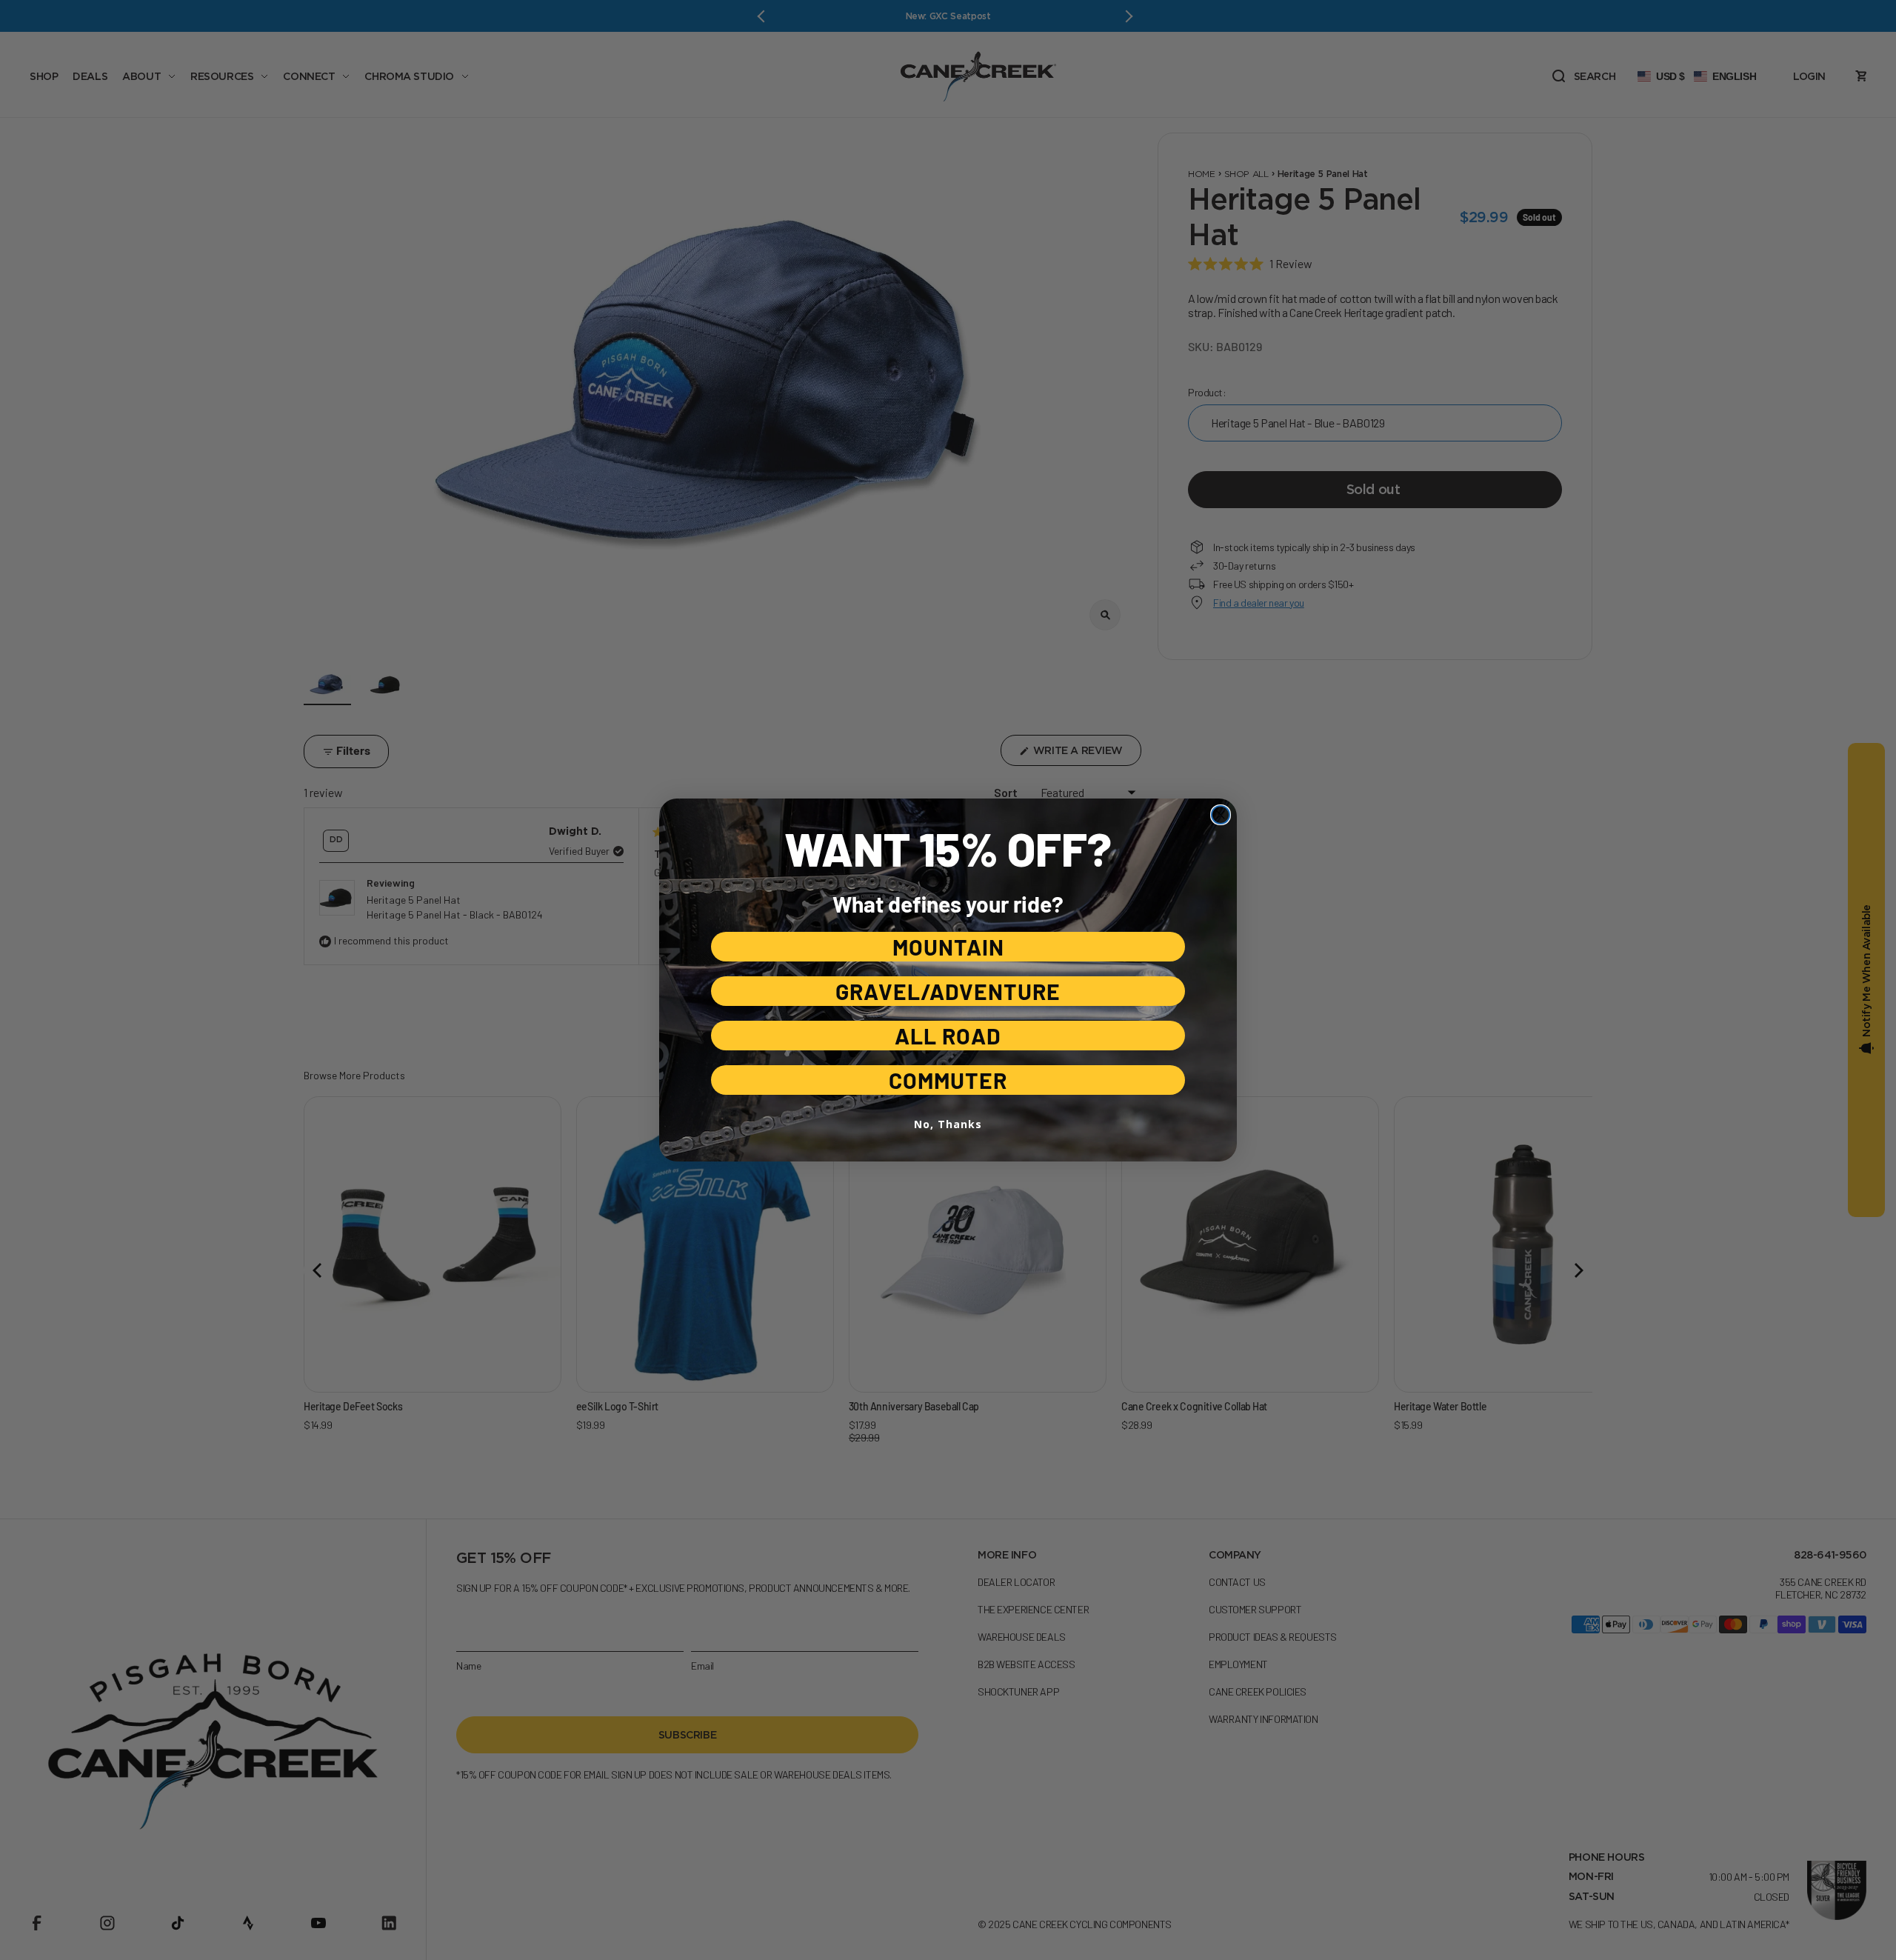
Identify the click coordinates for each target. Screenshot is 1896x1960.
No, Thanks (948, 1124)
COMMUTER (948, 1080)
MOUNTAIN (948, 947)
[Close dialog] (1221, 815)
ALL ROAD (948, 1036)
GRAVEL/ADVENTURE (948, 991)
